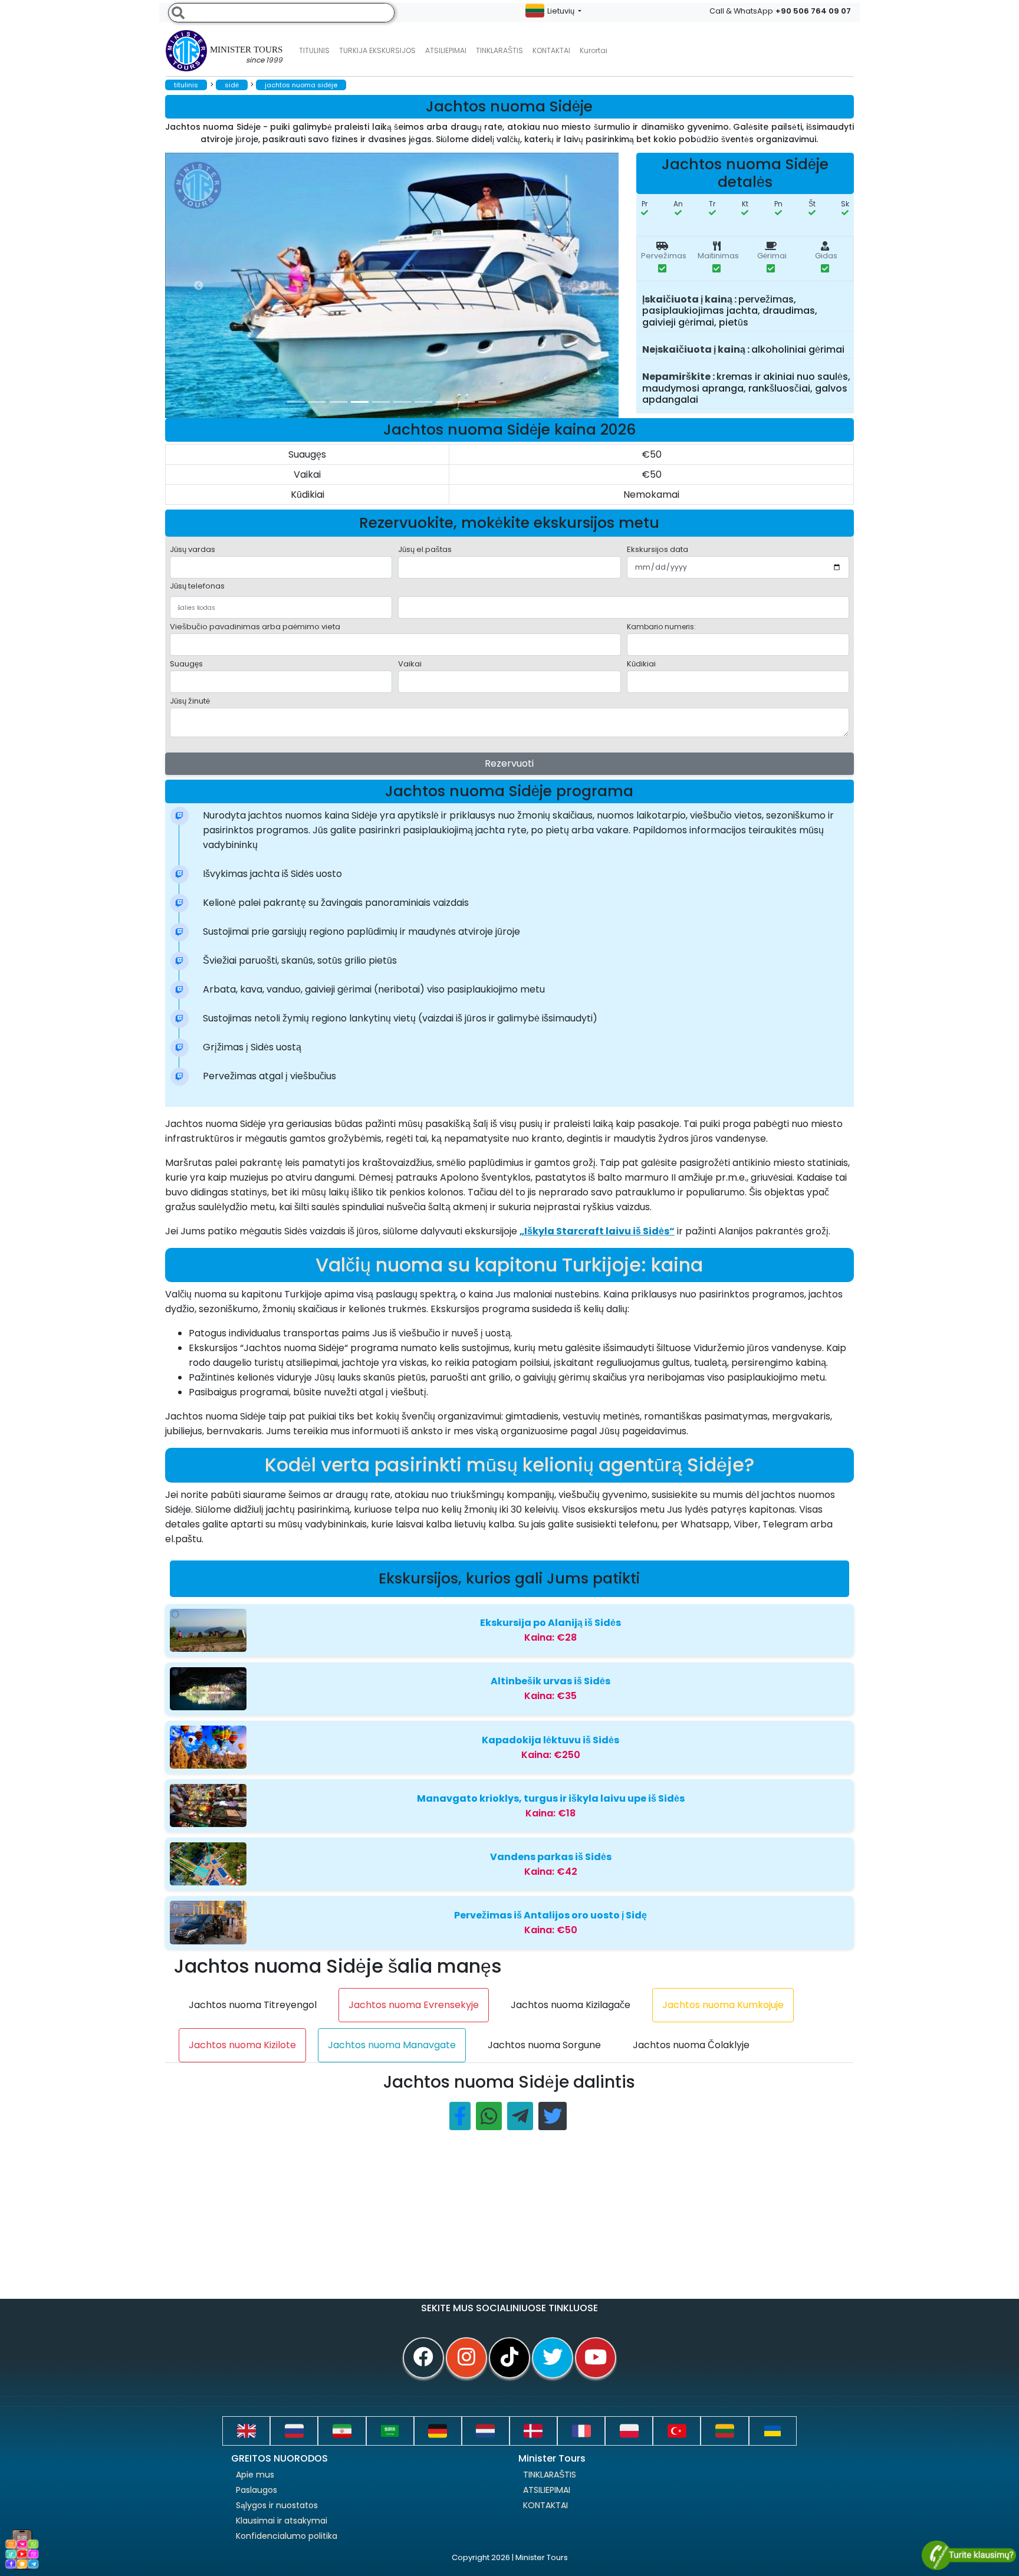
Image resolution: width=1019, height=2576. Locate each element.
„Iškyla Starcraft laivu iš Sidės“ (597, 1231)
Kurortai (594, 50)
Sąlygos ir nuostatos (277, 2505)
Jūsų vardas (193, 549)
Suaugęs (186, 664)
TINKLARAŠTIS (550, 2475)
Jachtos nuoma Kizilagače (571, 2005)
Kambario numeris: (661, 627)
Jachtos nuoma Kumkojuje (723, 2005)
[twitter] (553, 2358)
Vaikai (410, 664)
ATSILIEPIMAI (446, 50)
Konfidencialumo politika (287, 2536)
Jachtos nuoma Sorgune (544, 2045)
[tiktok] (509, 2358)
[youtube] (596, 2358)
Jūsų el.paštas (425, 549)
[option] (401, 285)
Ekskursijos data (658, 549)
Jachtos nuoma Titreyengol (253, 2005)
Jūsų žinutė (190, 701)
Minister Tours (246, 55)
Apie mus (255, 2475)
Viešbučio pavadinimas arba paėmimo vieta (255, 627)
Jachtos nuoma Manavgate (392, 2045)
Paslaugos (257, 2490)
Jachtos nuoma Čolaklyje (691, 2045)
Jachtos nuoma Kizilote (242, 2045)
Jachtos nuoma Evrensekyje (414, 2005)
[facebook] (423, 2358)
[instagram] (466, 2358)
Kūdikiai (641, 664)
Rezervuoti (509, 763)
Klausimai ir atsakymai (282, 2521)
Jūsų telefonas (197, 586)
